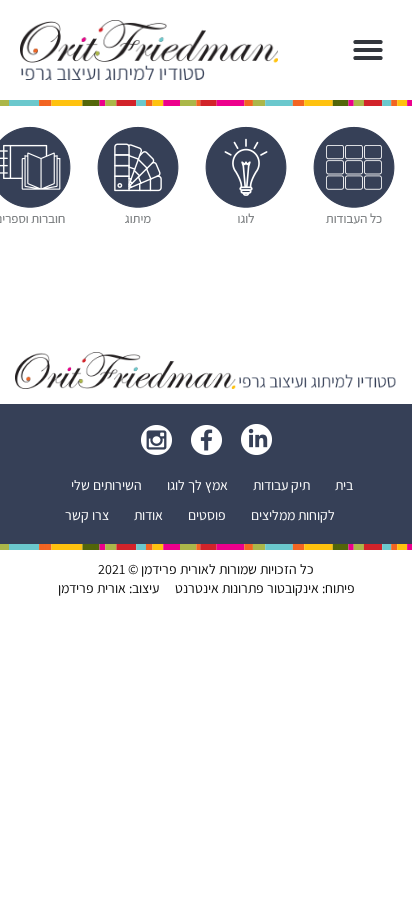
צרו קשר (87, 515)
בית (344, 485)
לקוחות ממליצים (293, 515)
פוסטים (207, 515)
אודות (148, 515)
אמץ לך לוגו (197, 485)
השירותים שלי (106, 485)
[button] (368, 50)
